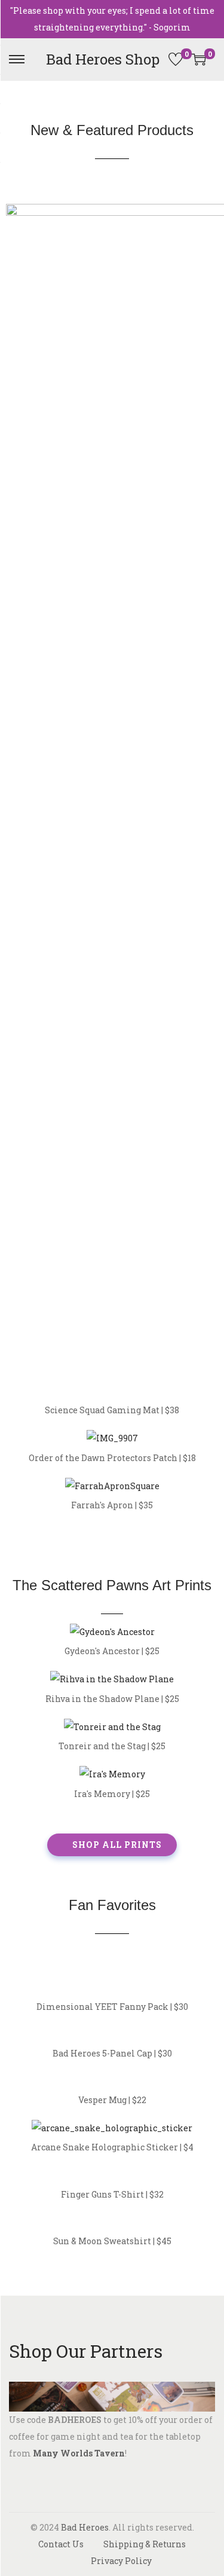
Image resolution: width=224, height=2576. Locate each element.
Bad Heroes (85, 2527)
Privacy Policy (121, 2561)
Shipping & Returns (145, 2544)
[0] (176, 59)
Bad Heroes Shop (103, 59)
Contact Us (61, 2544)
